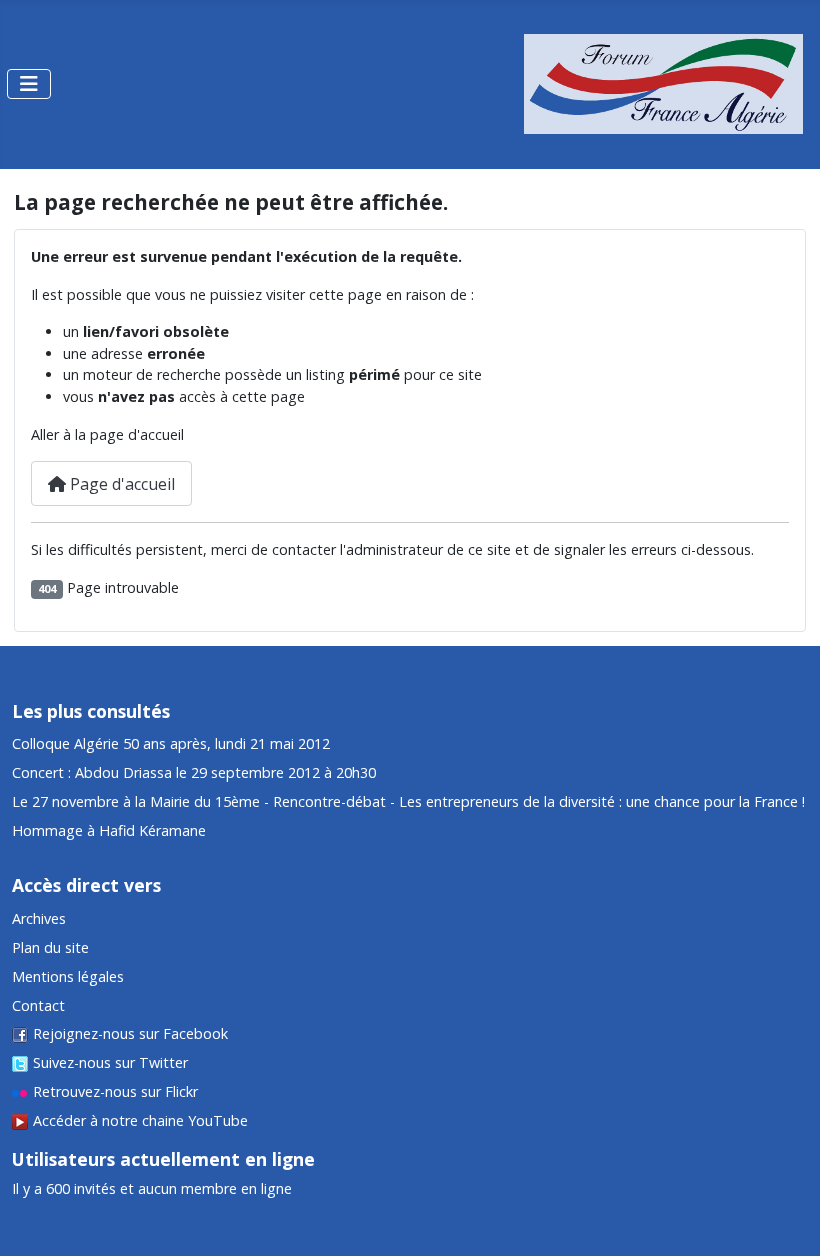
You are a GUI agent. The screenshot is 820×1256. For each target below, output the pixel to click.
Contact (38, 1005)
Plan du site (50, 947)
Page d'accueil (120, 484)
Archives (39, 918)
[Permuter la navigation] (29, 84)
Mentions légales (68, 976)
